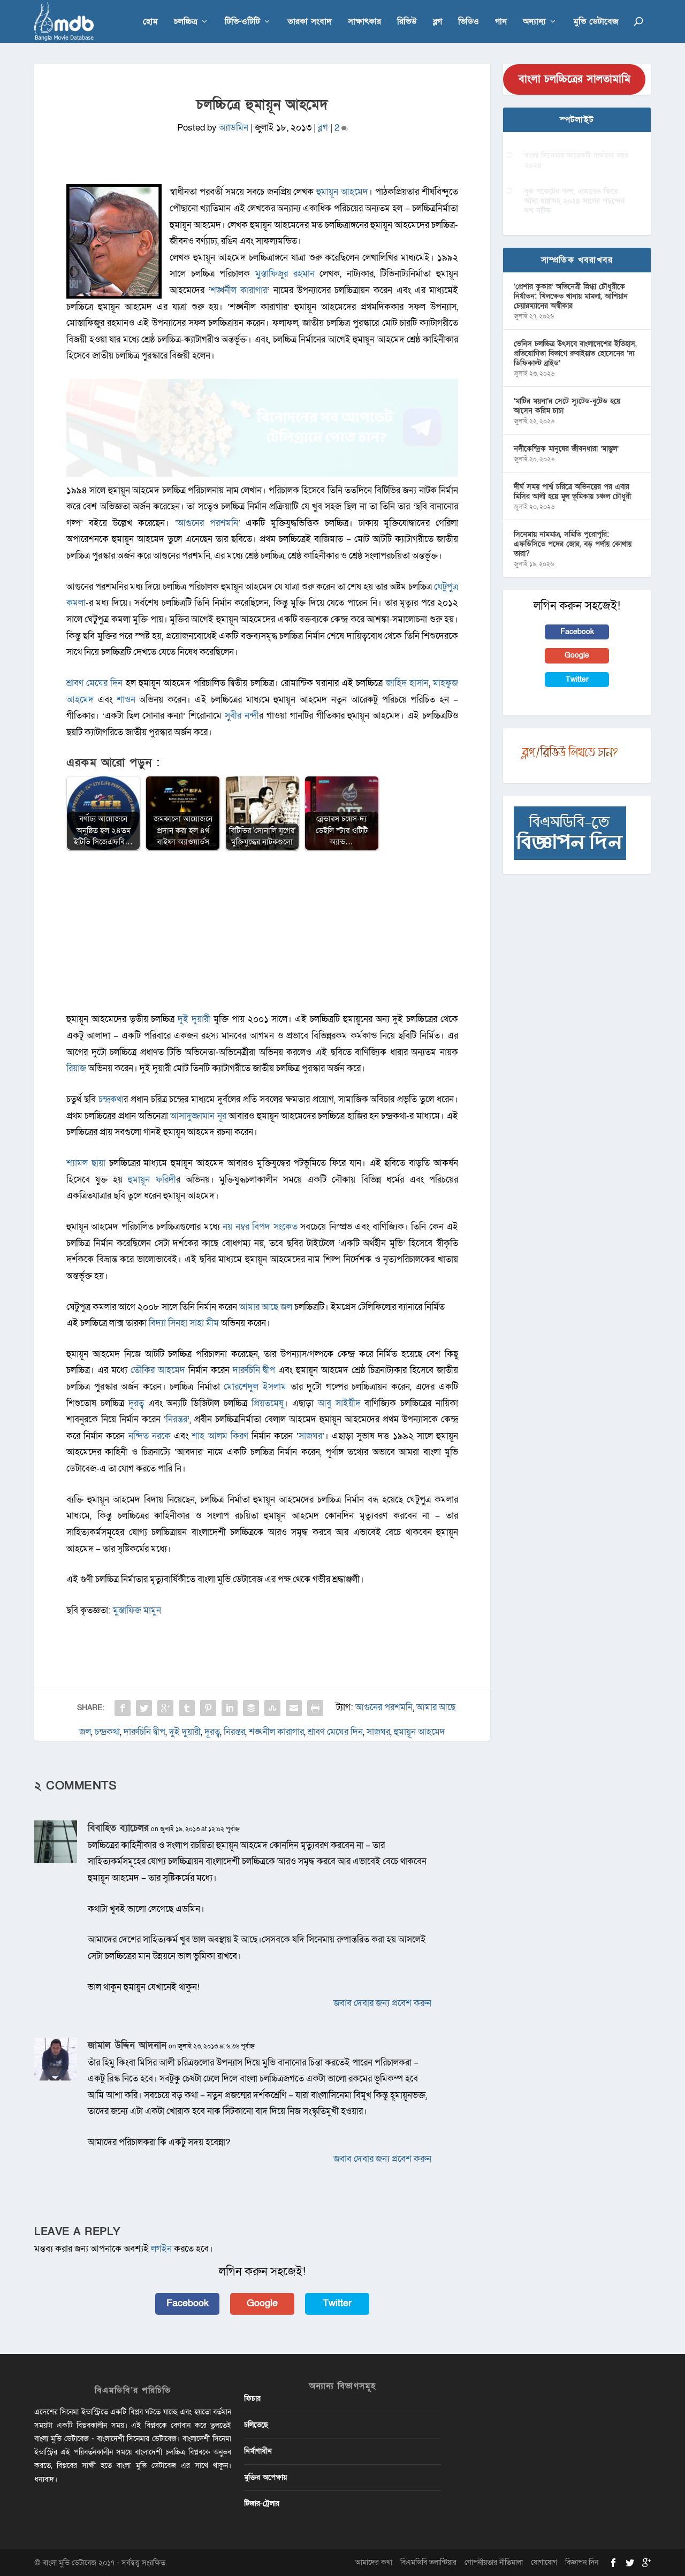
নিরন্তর (177, 1419)
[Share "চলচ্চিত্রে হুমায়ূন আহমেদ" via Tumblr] (187, 1708)
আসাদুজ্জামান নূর (198, 1116)
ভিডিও (469, 22)
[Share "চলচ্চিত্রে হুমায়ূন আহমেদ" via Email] (294, 1708)
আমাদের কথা (374, 2562)
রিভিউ (407, 22)
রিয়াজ (77, 1068)
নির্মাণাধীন (258, 2451)
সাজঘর (310, 1436)
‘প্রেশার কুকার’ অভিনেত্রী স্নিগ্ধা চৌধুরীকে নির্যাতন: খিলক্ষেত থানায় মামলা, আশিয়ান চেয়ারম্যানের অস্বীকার (571, 296)
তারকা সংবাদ (310, 22)
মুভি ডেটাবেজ (596, 22)
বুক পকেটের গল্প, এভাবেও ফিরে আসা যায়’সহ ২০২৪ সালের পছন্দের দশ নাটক (574, 201)
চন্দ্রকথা (111, 1099)
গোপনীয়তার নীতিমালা (494, 2562)
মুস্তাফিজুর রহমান (285, 274)
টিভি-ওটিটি (242, 22)
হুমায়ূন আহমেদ (342, 192)
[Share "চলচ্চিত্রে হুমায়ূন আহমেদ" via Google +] (165, 1708)
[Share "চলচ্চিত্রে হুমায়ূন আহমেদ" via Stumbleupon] (272, 1708)
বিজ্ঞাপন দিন (582, 2562)
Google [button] (262, 2303)
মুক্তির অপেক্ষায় (265, 2477)
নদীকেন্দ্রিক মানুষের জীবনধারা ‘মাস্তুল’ (566, 449)
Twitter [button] (337, 2303)
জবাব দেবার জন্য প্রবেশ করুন (382, 2003)
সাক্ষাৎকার (364, 22)
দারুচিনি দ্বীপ (254, 1370)
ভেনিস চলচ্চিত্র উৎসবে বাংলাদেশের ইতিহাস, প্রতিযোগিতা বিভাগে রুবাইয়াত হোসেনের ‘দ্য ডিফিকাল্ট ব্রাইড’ (575, 353)
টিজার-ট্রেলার (262, 2503)
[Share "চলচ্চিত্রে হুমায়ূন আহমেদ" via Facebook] (123, 1708)
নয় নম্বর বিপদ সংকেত (260, 1227)
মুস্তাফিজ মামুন (137, 1610)
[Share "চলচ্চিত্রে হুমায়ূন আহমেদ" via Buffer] (251, 1708)
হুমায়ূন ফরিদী (149, 1180)
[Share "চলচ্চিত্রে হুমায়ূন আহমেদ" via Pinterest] (208, 1708)
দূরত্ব (138, 1403)
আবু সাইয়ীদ (341, 1403)
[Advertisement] (262, 936)
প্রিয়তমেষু (268, 1403)
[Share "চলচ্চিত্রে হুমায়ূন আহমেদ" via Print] (315, 1708)
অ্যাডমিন (234, 128)
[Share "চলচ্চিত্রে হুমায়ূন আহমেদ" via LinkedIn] (230, 1708)
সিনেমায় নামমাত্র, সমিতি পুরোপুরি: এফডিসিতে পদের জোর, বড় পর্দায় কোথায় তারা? (573, 544)
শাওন (128, 700)
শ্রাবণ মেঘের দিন (94, 683)
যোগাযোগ (544, 2562)
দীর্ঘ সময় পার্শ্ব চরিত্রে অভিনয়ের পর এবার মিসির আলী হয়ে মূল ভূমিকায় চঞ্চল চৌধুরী (572, 491)
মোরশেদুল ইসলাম (255, 1387)
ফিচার (252, 2399)
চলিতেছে (256, 2425)
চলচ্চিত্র (186, 22)
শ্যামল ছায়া (88, 1163)
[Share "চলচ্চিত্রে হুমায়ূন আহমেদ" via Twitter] (144, 1708)
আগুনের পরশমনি (208, 523)
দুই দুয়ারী (194, 1019)
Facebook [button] (188, 2303)
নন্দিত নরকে (150, 1436)
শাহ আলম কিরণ (220, 1436)
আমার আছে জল (266, 1307)
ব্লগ (437, 22)
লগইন (161, 2249)
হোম (150, 22)
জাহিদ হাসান (407, 683)
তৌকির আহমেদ (158, 1370)
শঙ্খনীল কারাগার (239, 290)
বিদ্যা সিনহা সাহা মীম (184, 1323)
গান (501, 22)
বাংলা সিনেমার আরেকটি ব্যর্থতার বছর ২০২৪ (576, 160)
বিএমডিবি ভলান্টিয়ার (428, 2562)
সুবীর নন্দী (242, 716)
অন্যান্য (534, 22)
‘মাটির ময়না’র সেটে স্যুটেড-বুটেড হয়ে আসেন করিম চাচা (567, 406)
